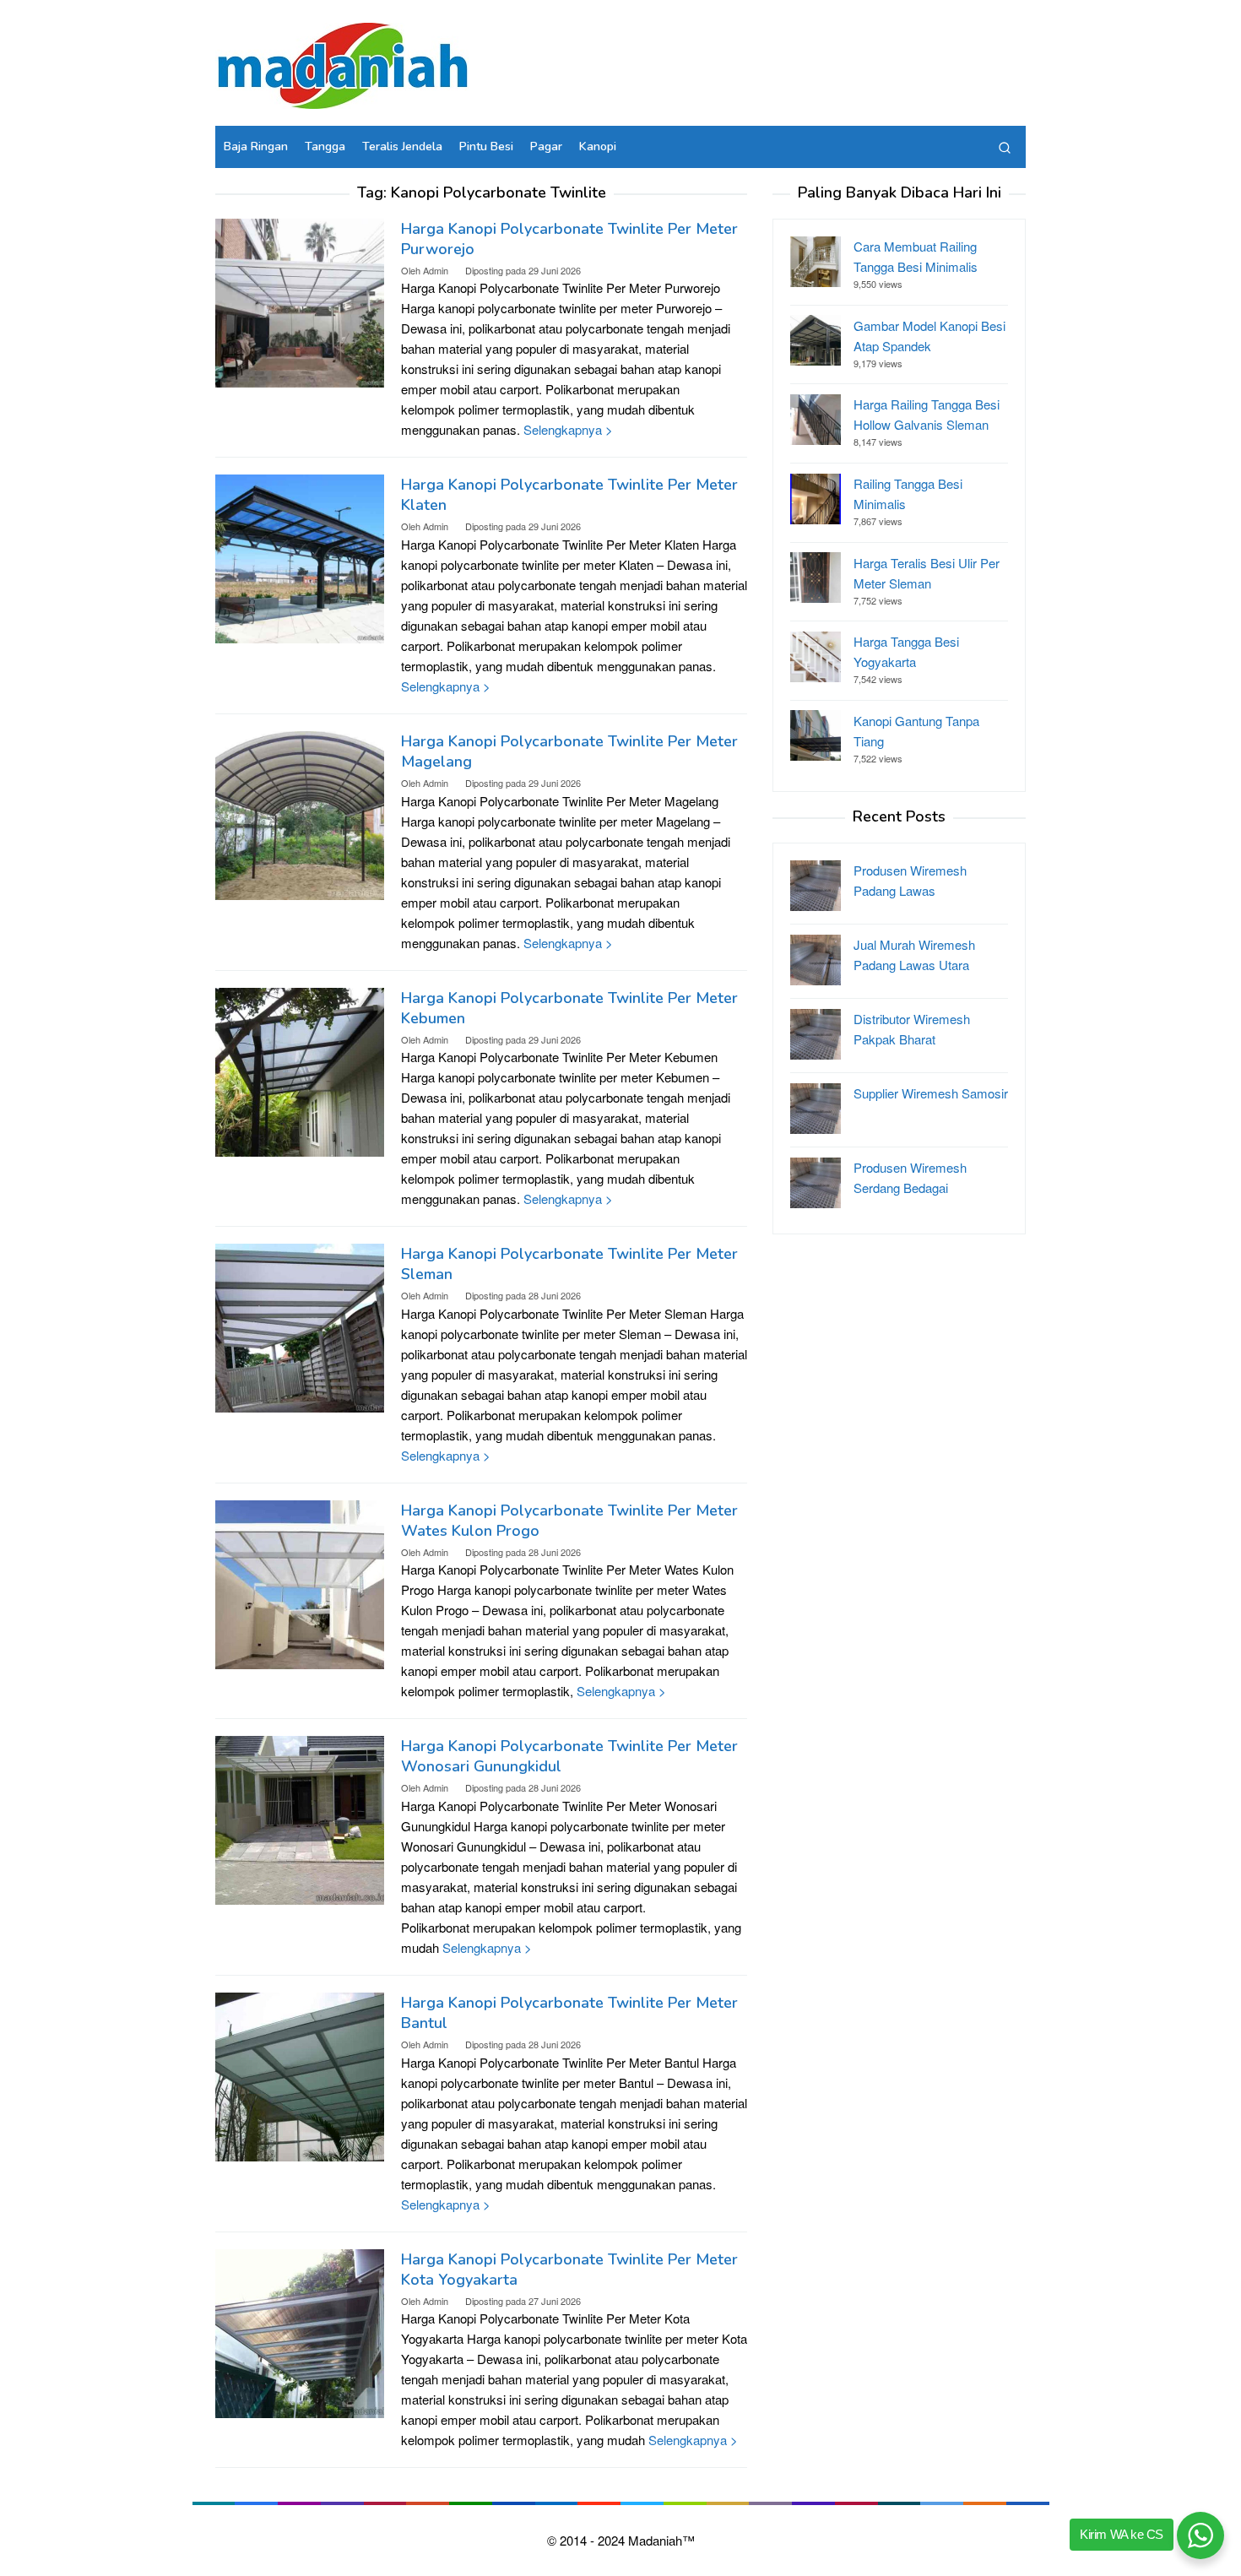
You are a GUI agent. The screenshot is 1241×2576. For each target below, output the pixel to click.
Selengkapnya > (568, 429)
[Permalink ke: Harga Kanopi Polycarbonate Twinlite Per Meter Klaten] (300, 557)
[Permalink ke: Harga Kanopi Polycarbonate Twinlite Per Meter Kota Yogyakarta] (300, 2331)
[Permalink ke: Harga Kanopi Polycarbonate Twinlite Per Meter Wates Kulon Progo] (300, 1583)
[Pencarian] (1005, 147)
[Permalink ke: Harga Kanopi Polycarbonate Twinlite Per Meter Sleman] (300, 1326)
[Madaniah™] (342, 64)
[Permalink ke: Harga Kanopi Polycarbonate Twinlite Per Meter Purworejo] (300, 301)
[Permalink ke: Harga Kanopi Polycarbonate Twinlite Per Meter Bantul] (300, 2075)
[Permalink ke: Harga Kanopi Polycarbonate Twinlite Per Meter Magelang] (300, 813)
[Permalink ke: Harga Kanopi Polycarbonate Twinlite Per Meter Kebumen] (300, 1070)
